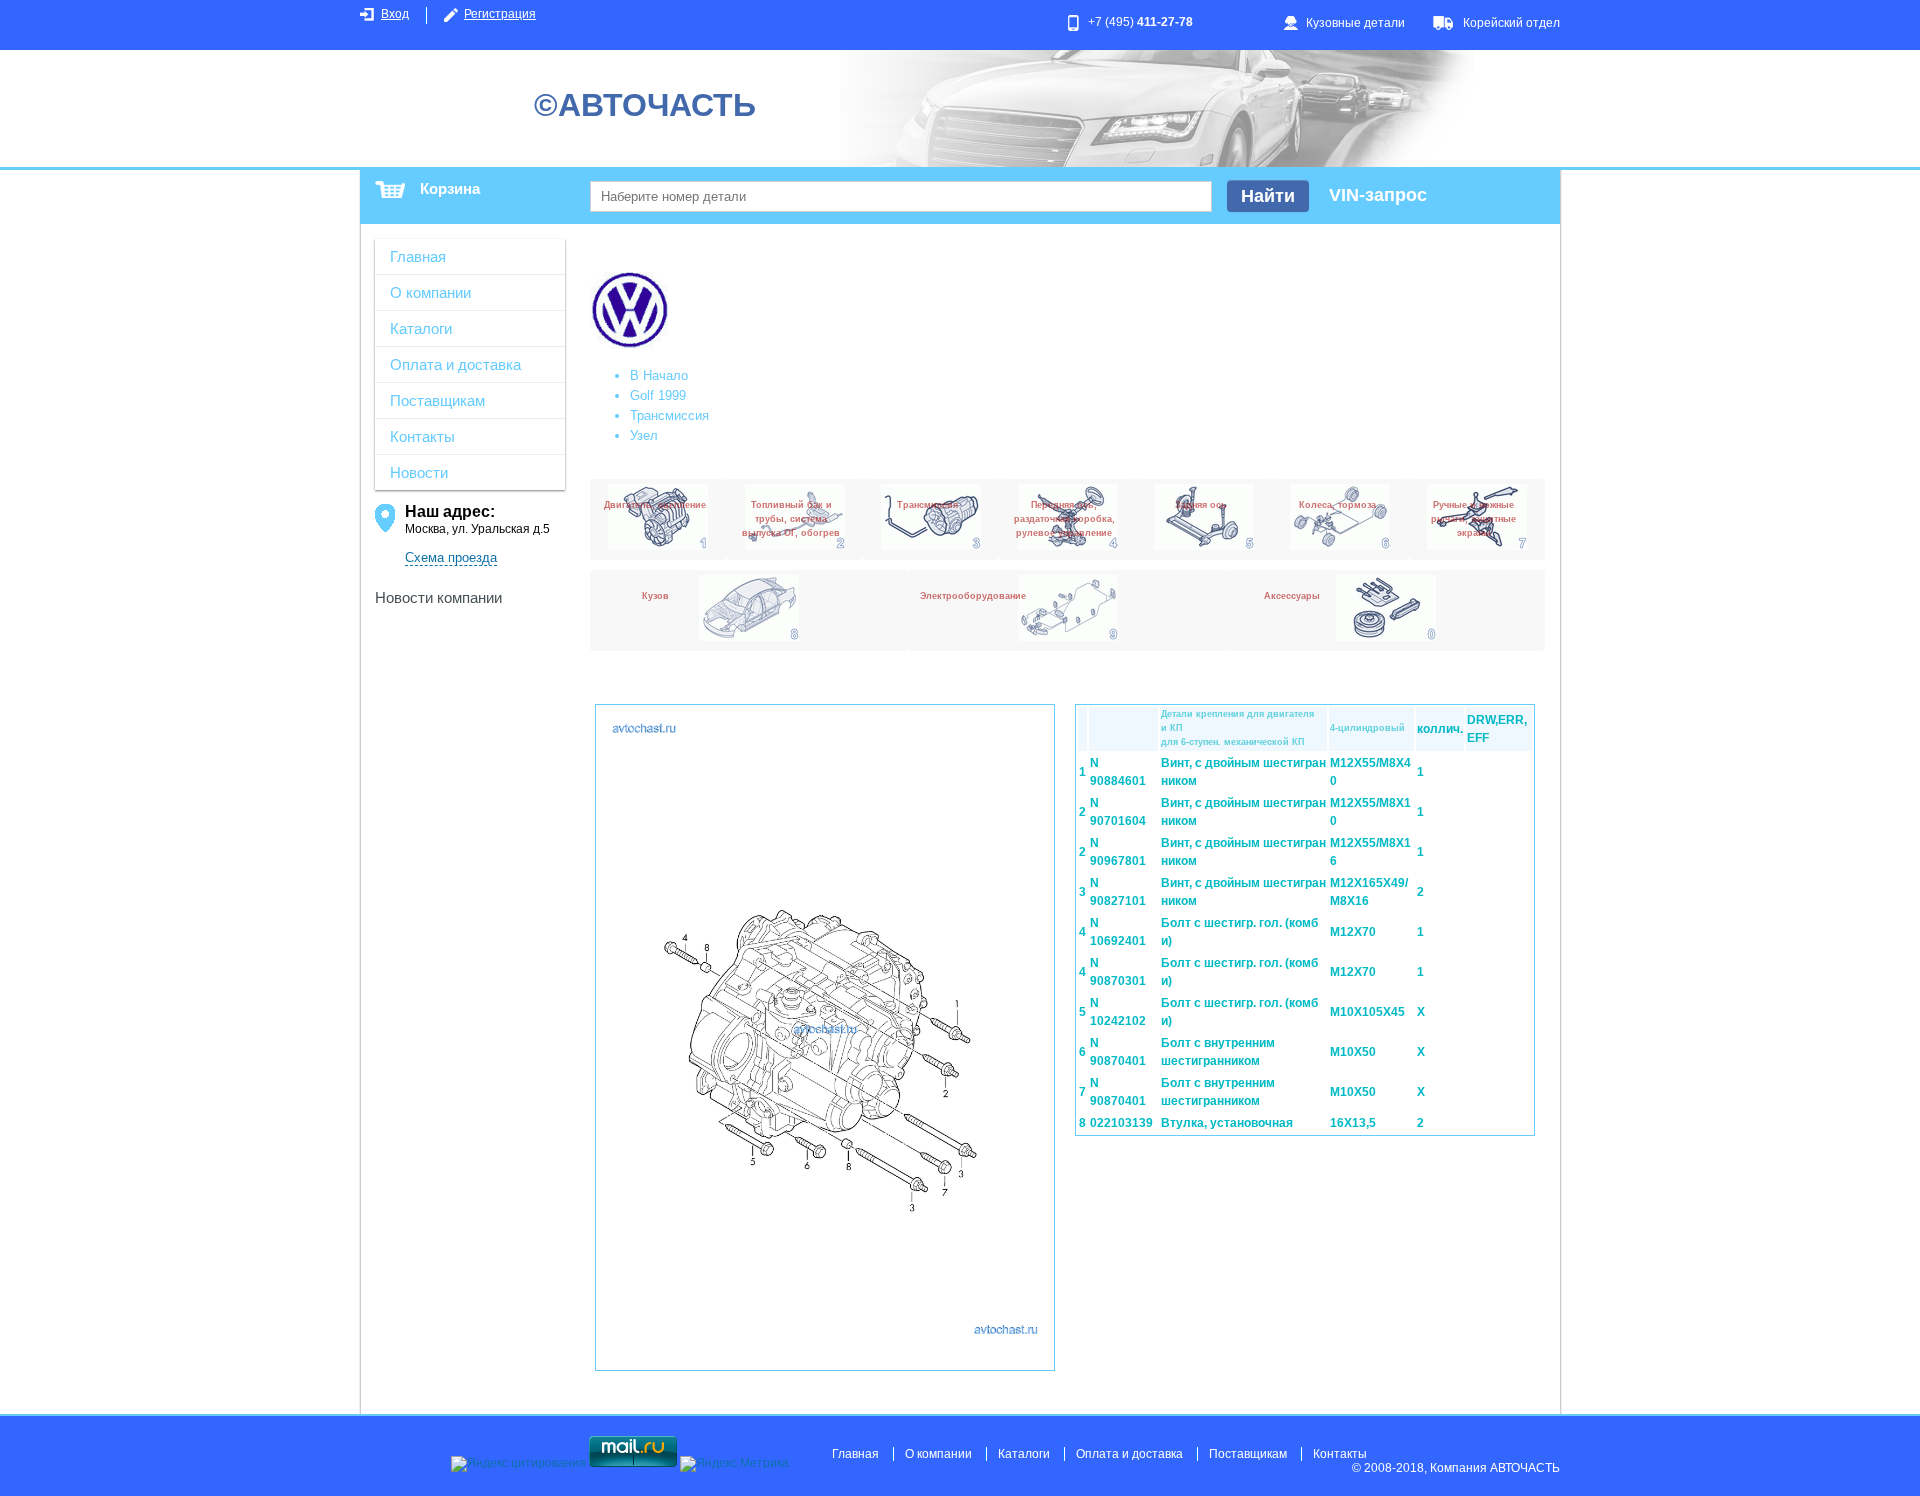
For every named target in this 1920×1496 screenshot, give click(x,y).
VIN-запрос (1378, 195)
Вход (395, 14)
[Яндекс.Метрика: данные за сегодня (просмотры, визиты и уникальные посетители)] (734, 1464)
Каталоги (421, 328)
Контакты (422, 436)
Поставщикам (437, 400)
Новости (419, 472)
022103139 (1121, 1123)
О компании (430, 292)
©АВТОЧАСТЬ (645, 105)
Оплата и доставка (455, 364)
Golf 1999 (658, 395)
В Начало (659, 375)
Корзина (450, 188)
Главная (418, 256)
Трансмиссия (669, 415)
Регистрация (500, 14)
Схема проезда (451, 557)
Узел (644, 435)
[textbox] (901, 196)
